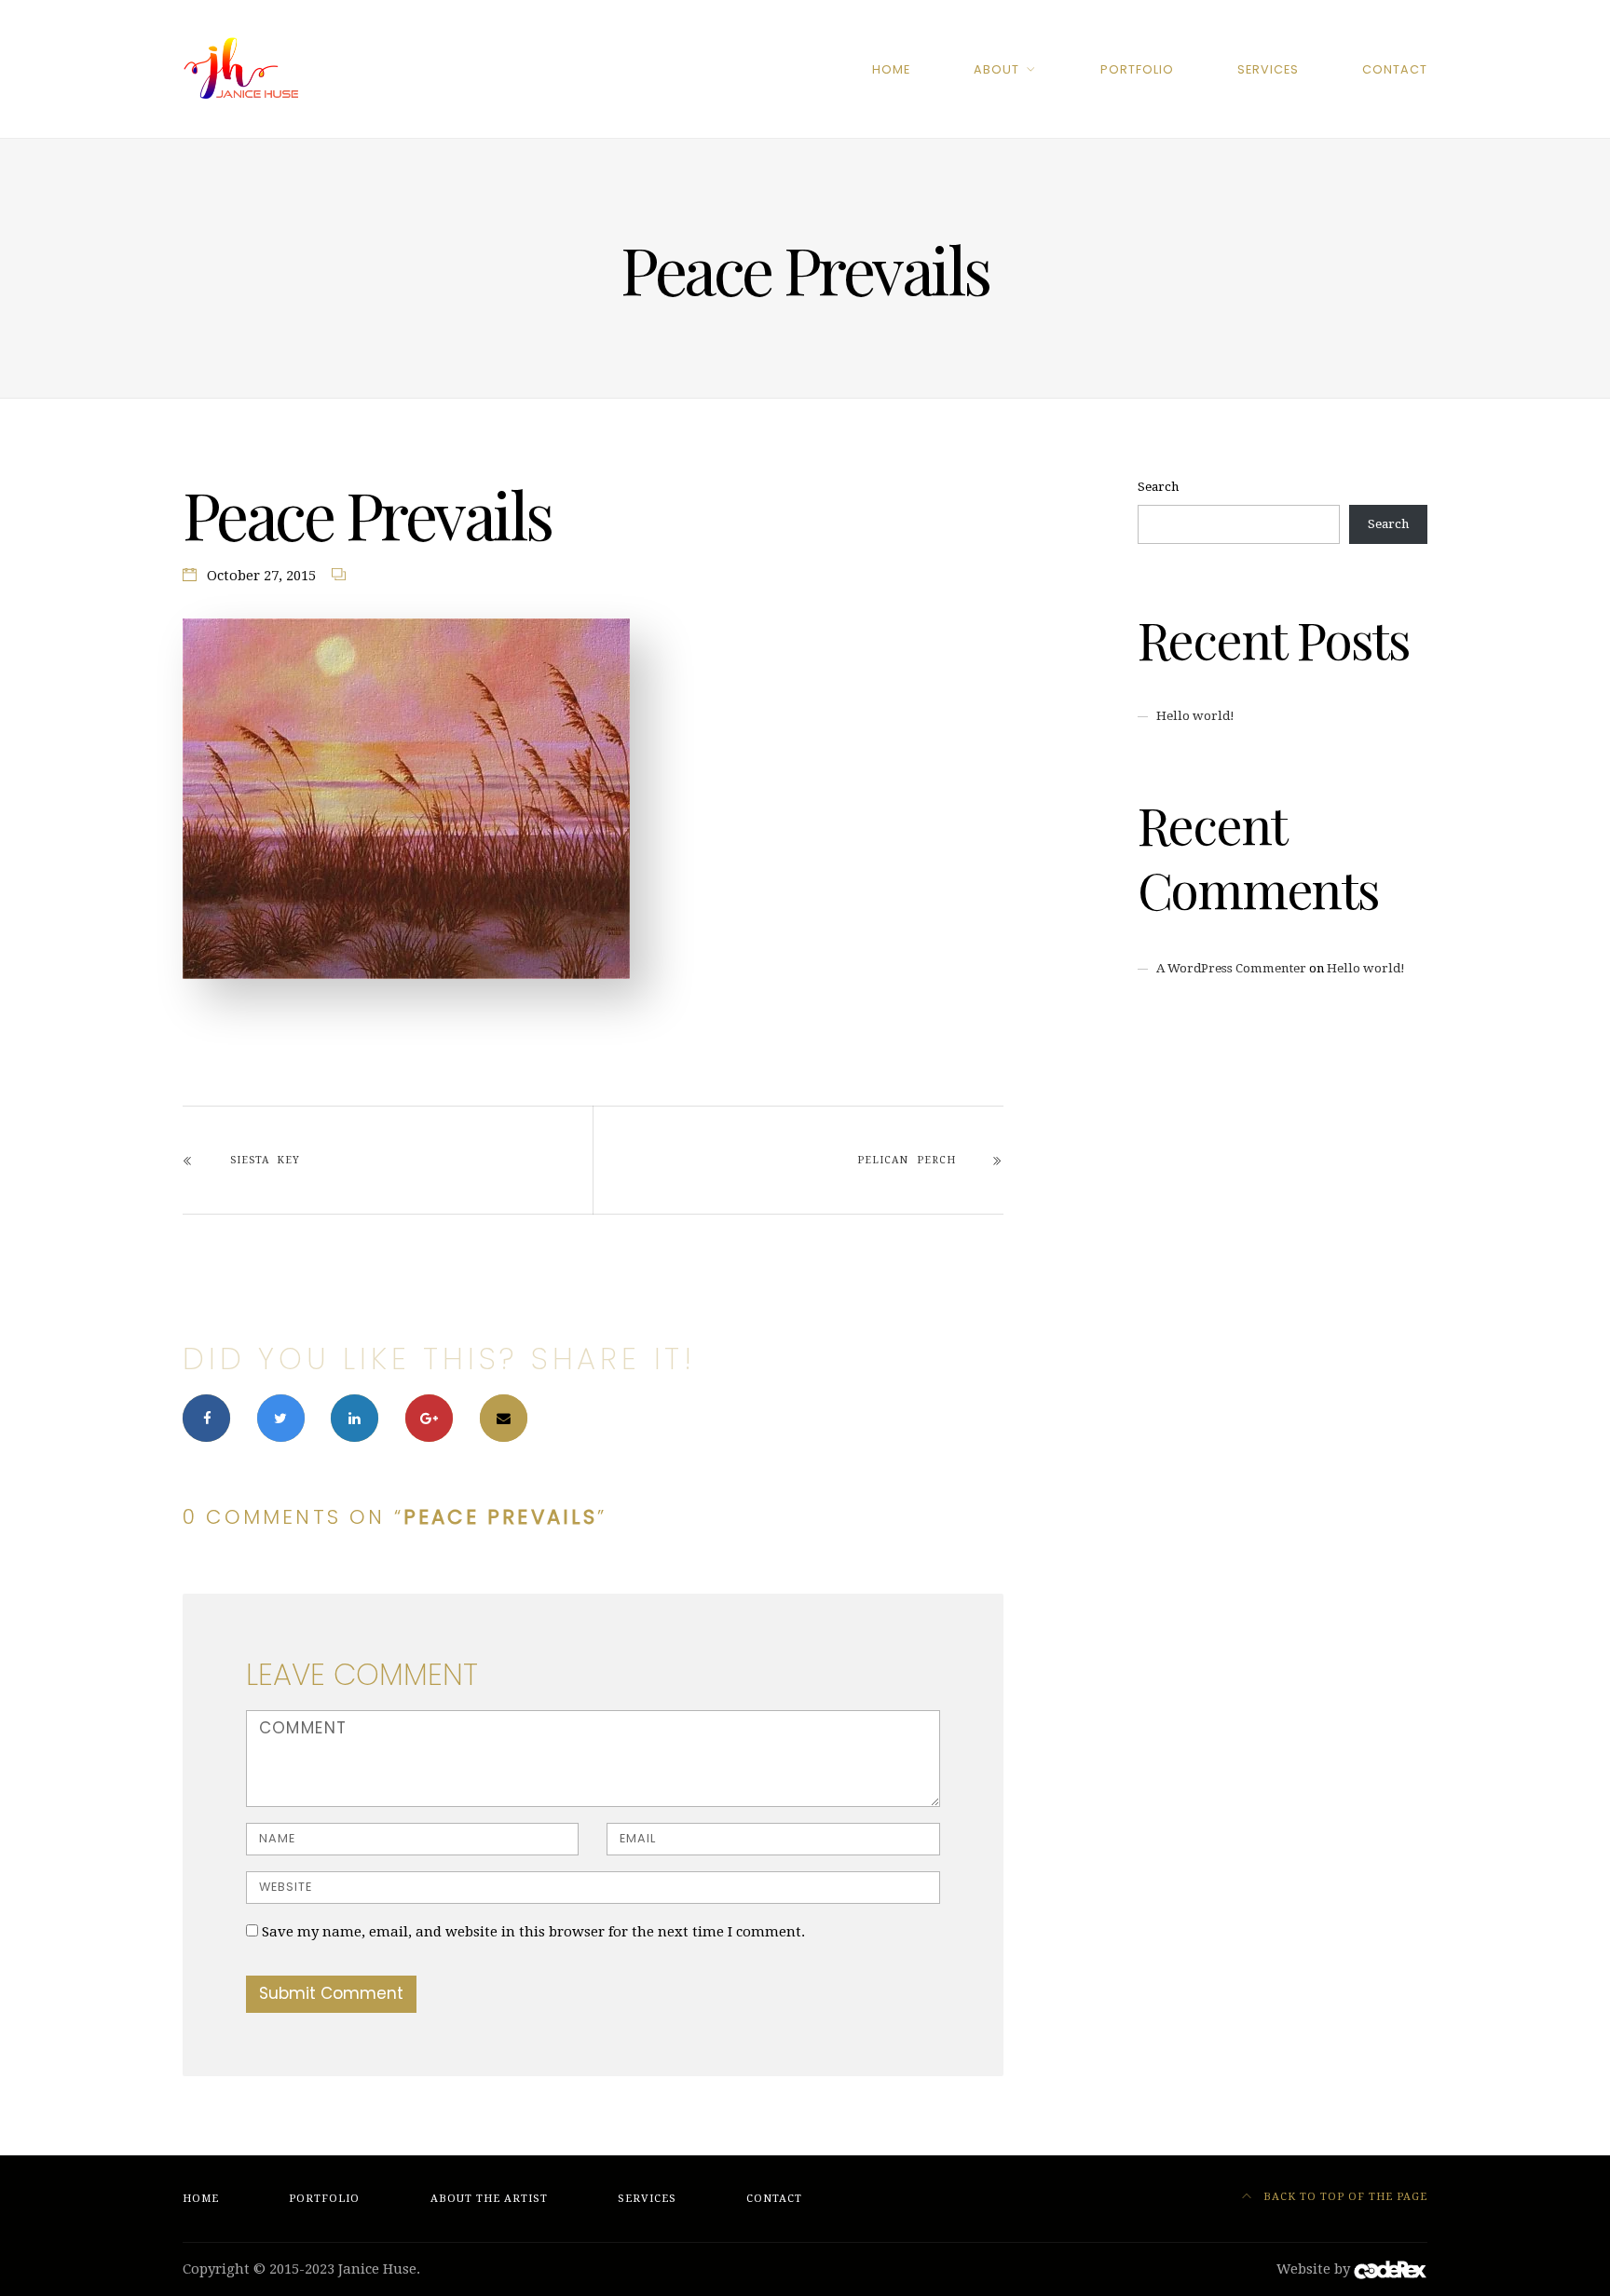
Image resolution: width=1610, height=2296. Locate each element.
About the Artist (489, 2199)
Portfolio (1137, 69)
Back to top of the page (1344, 2197)
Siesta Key (265, 1160)
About (996, 69)
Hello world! (1195, 716)
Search (1158, 487)
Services (1268, 69)
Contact (1395, 69)
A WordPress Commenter (1231, 968)
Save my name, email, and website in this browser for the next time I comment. (533, 1932)
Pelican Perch (906, 1160)
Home (891, 69)
